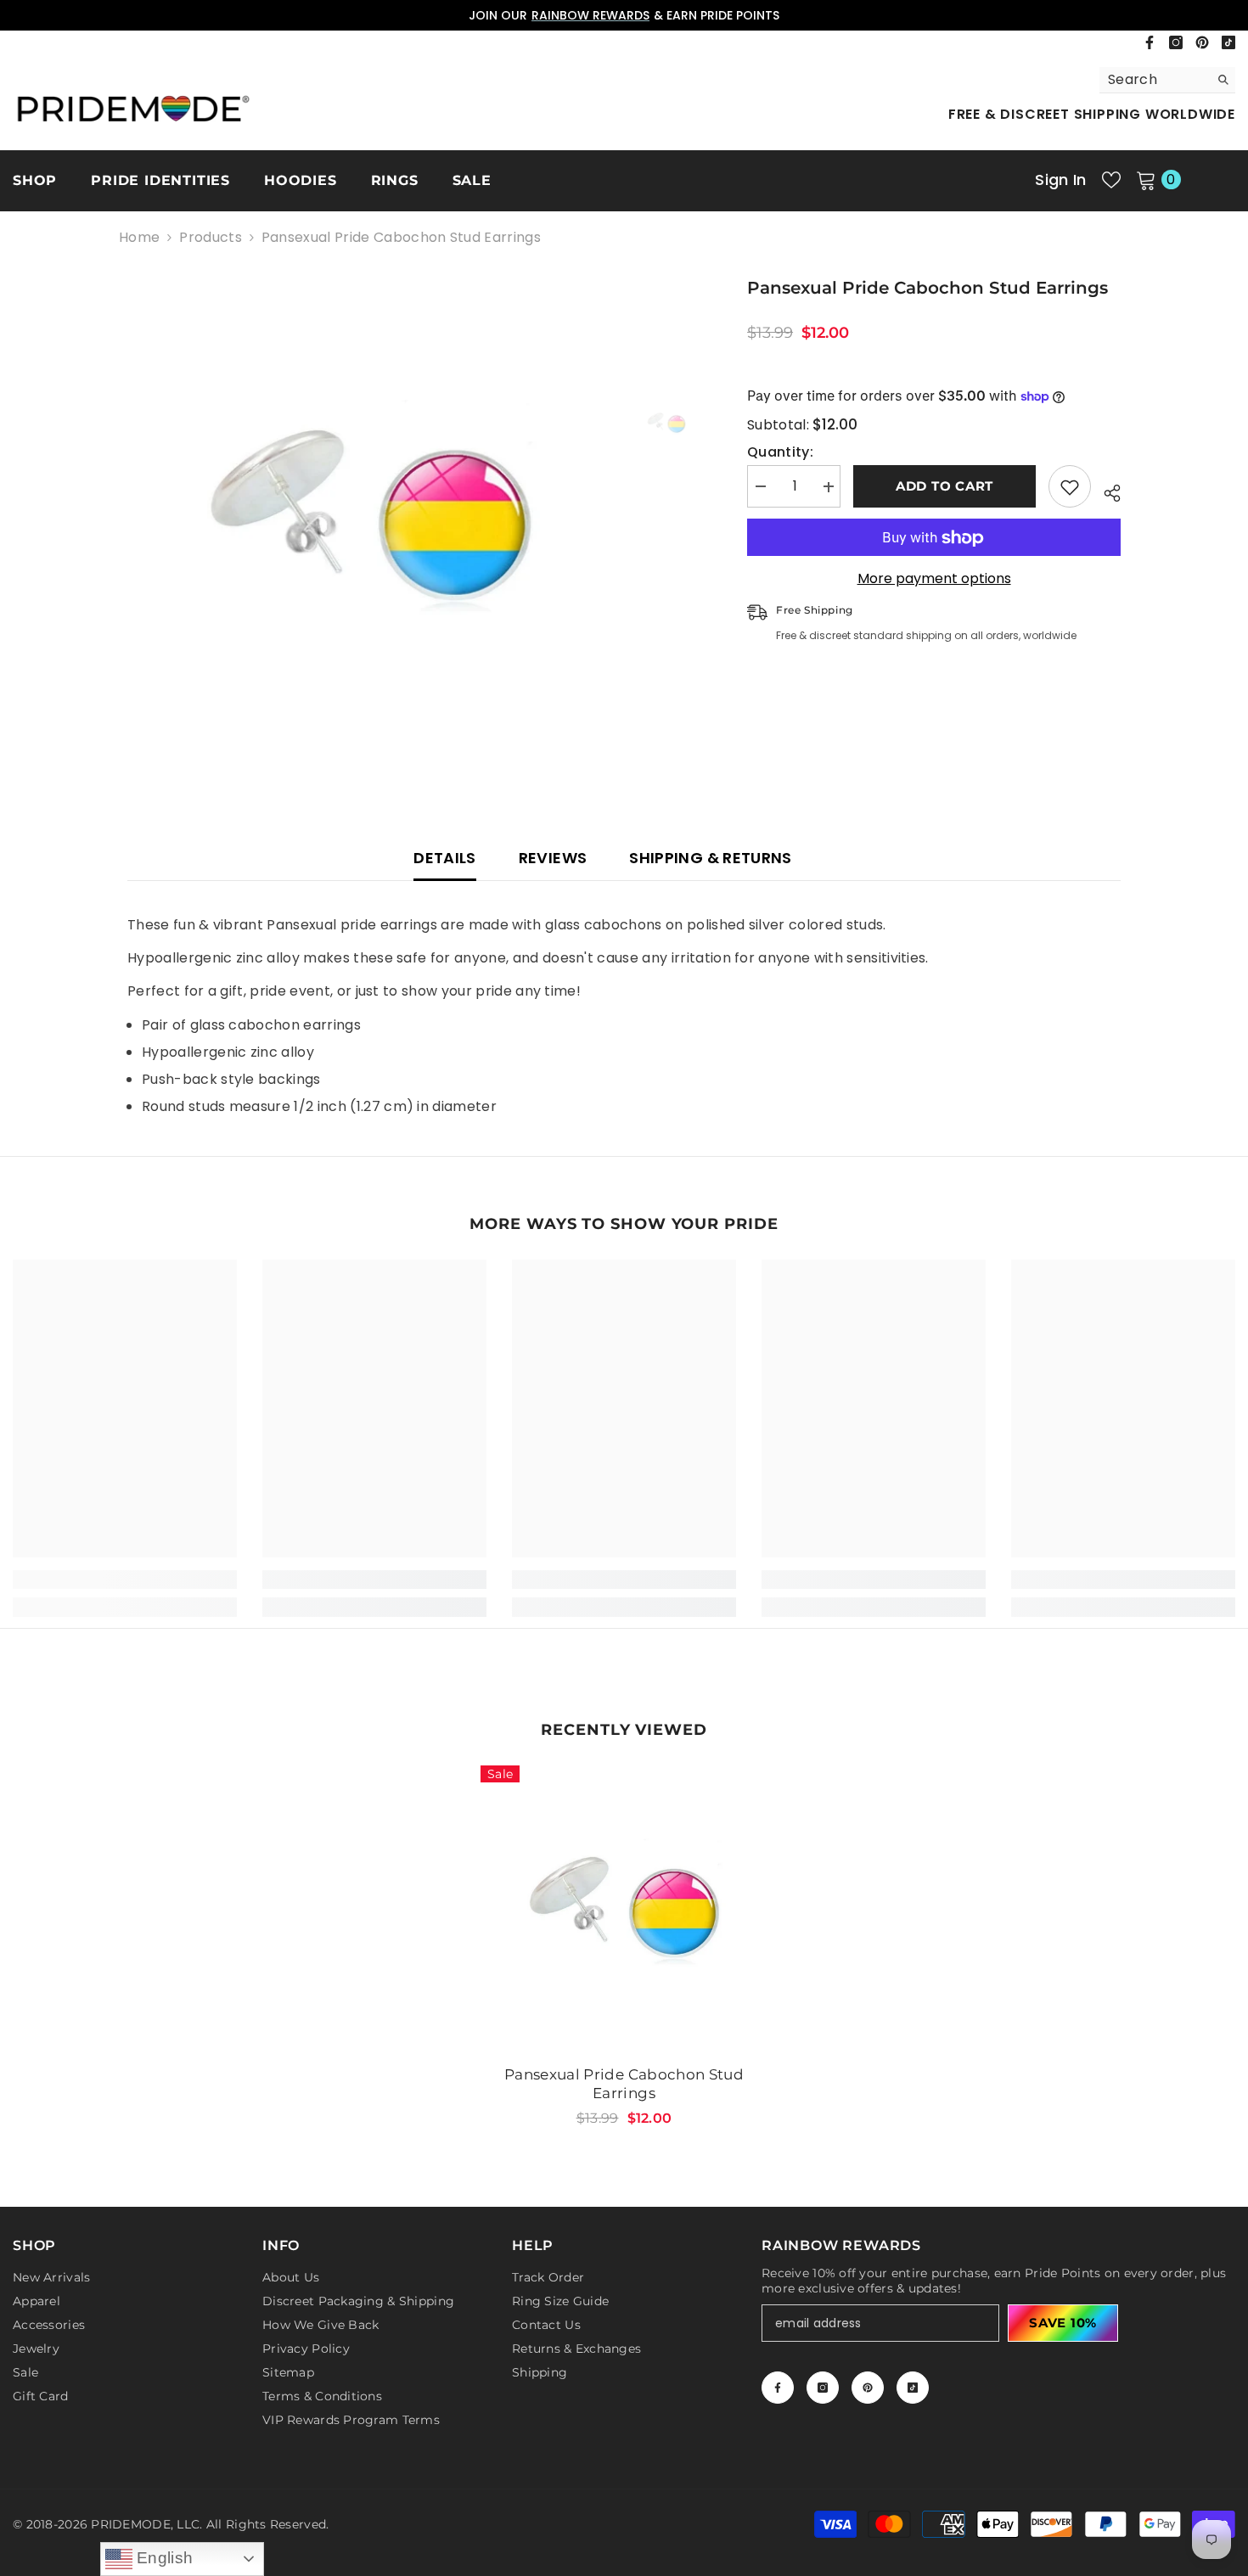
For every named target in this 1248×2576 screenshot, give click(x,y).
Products (211, 238)
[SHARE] (1106, 491)
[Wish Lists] (1111, 180)
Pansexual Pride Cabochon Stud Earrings (624, 2084)
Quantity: (780, 453)
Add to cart (944, 487)
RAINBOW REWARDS (590, 15)
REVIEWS (553, 858)
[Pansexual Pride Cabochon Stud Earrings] (624, 1909)
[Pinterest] (1202, 42)
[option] (624, 15)
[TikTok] (1228, 42)
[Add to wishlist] (1070, 487)
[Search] (1167, 80)
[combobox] (1154, 80)
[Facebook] (1150, 42)
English (163, 2558)
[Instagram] (1176, 42)
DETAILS (445, 858)
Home (139, 238)
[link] (125, 1580)
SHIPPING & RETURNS (710, 858)
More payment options (934, 580)
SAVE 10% (1063, 2323)
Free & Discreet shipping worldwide (1092, 114)
